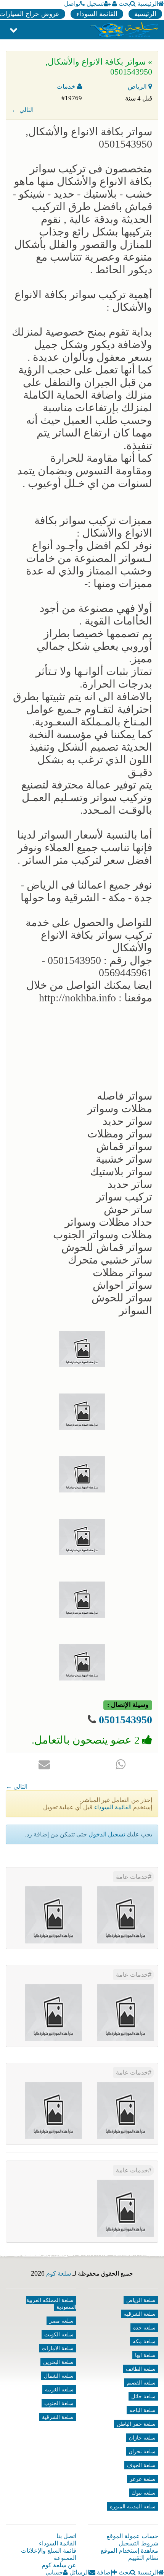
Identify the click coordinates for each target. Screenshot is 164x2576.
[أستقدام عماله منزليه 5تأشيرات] (125, 2012)
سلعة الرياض (141, 2300)
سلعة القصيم (141, 2383)
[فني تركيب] (125, 2110)
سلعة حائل (143, 2396)
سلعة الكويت (59, 2334)
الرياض (138, 87)
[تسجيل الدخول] (115, 4)
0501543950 (125, 1720)
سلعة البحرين (58, 2362)
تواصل (72, 4)
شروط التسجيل (138, 2543)
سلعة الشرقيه (140, 2314)
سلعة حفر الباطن (136, 2424)
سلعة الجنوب (59, 2403)
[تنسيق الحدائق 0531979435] (53, 2110)
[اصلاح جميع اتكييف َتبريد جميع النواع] (125, 1915)
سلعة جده (144, 2328)
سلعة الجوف (141, 2465)
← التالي (23, 110)
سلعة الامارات (58, 2348)
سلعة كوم (59, 2273)
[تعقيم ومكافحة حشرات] (125, 2208)
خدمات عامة (132, 1877)
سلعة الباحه (142, 2410)
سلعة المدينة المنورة (133, 2506)
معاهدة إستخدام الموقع (129, 2551)
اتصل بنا (66, 2536)
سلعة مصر (61, 2321)
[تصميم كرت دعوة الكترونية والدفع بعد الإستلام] (53, 1915)
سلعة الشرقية (58, 2417)
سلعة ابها (145, 2355)
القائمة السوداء (97, 14)
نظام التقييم (143, 2558)
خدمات (67, 87)
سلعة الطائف (141, 2369)
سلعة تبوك (144, 2493)
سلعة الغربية (59, 2389)
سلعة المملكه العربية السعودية (51, 2303)
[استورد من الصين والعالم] (53, 2012)
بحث (124, 4)
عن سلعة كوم (59, 2565)
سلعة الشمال (59, 2376)
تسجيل (95, 4)
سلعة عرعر (143, 2479)
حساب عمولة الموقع (132, 2536)
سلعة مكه (144, 2341)
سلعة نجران (142, 2451)
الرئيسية (148, 4)
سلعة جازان (142, 2438)
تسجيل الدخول (107, 1834)
